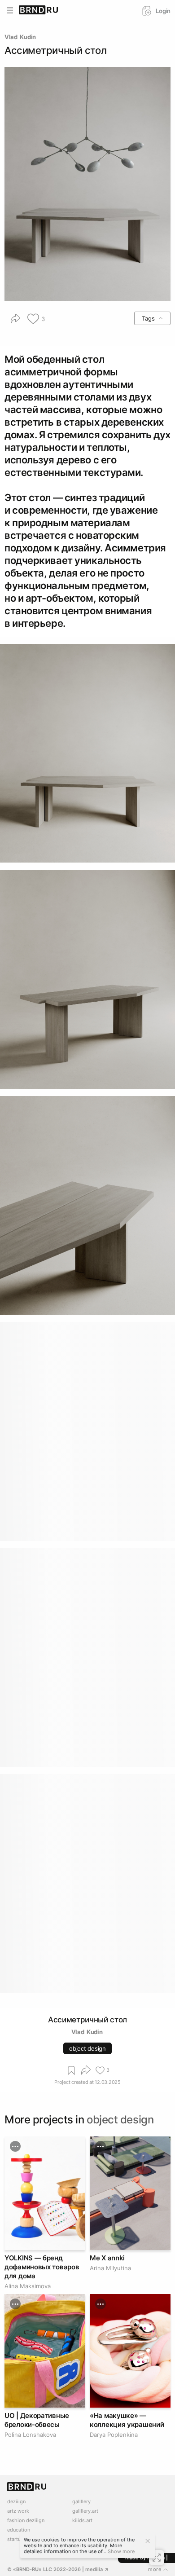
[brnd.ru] (39, 10)
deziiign (16, 2502)
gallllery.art (85, 2511)
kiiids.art (82, 2521)
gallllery (81, 2502)
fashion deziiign (26, 2521)
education (19, 2530)
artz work (18, 2511)
